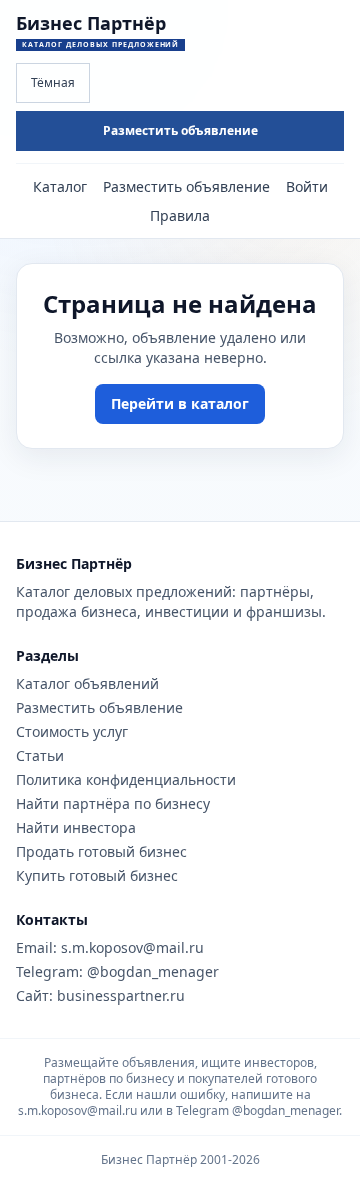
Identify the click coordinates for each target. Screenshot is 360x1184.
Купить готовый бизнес (97, 875)
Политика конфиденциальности (126, 779)
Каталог (60, 186)
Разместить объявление (180, 130)
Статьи (40, 755)
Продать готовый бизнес (101, 851)
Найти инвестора (76, 827)
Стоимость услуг (72, 731)
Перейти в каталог (180, 403)
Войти (307, 186)
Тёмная (53, 82)
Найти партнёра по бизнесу (113, 803)
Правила (180, 215)
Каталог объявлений (87, 683)
